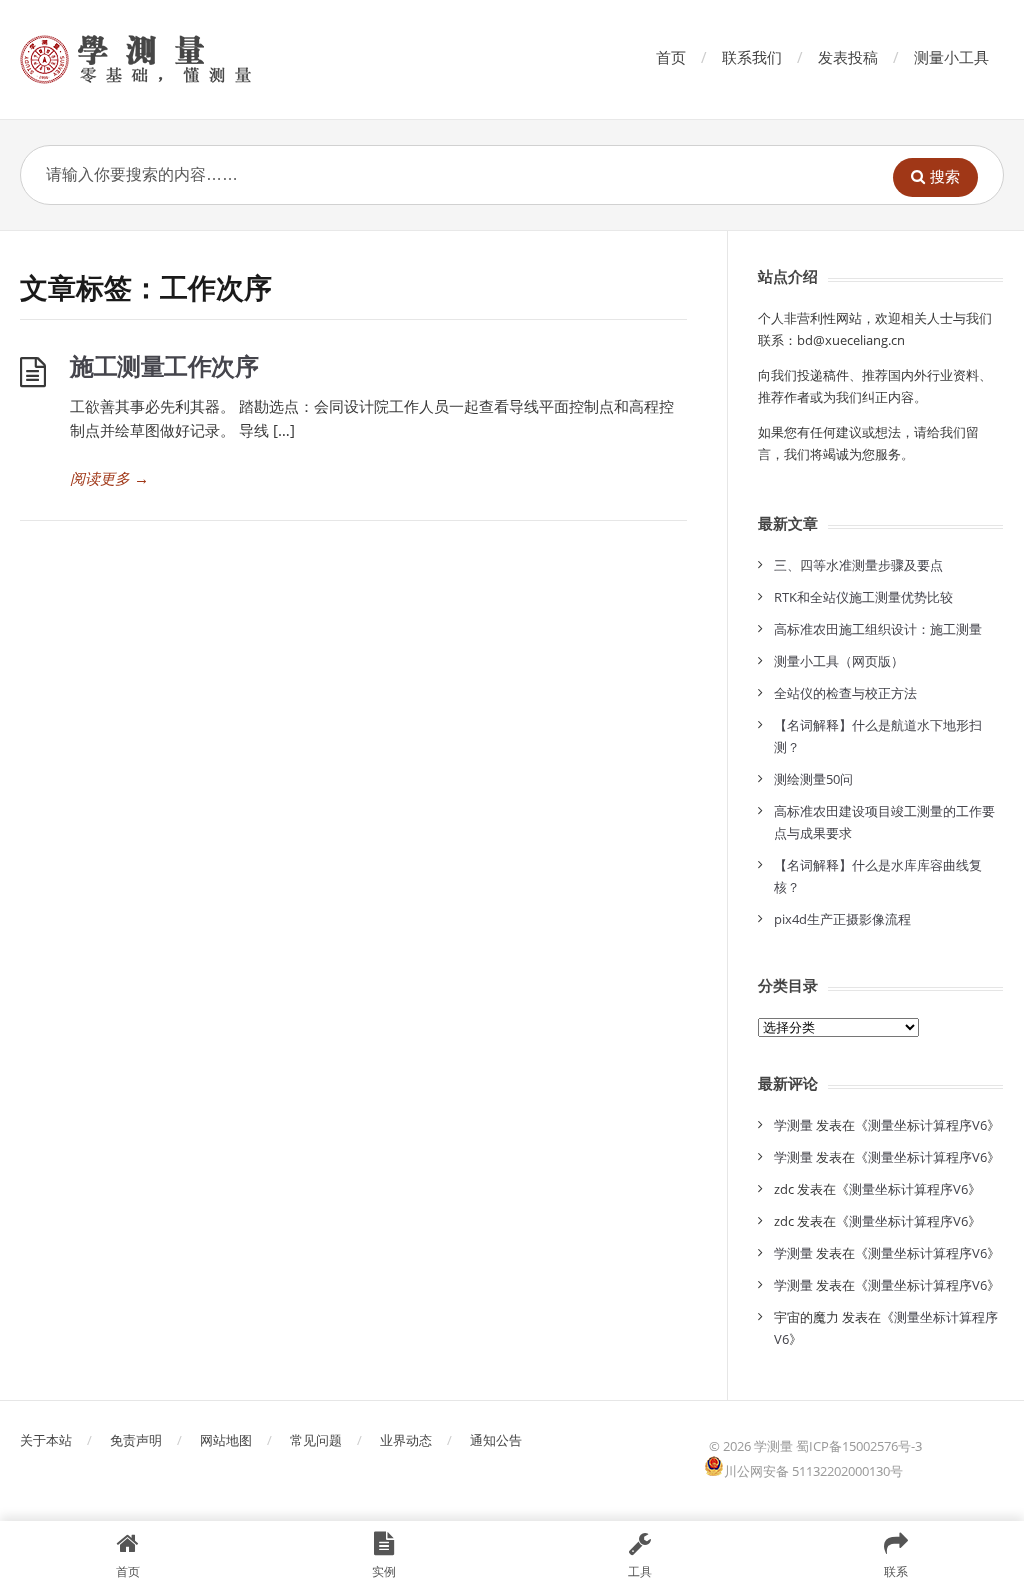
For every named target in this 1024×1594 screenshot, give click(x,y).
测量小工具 (951, 57)
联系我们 (752, 57)
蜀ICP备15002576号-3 (859, 1446)
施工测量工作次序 (164, 365)
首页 (671, 57)
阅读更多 (109, 478)
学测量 (793, 1125)
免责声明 (136, 1440)
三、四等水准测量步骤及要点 (858, 565)
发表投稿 (848, 57)
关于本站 (46, 1440)
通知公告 (496, 1440)
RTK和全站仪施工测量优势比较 (863, 597)
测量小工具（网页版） (839, 661)
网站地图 (226, 1440)
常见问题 (316, 1440)
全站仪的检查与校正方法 (845, 693)
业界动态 (406, 1440)
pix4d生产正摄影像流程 (842, 919)
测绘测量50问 (813, 779)
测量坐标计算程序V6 (927, 1125)
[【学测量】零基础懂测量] (164, 59)
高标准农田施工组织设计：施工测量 (878, 629)
